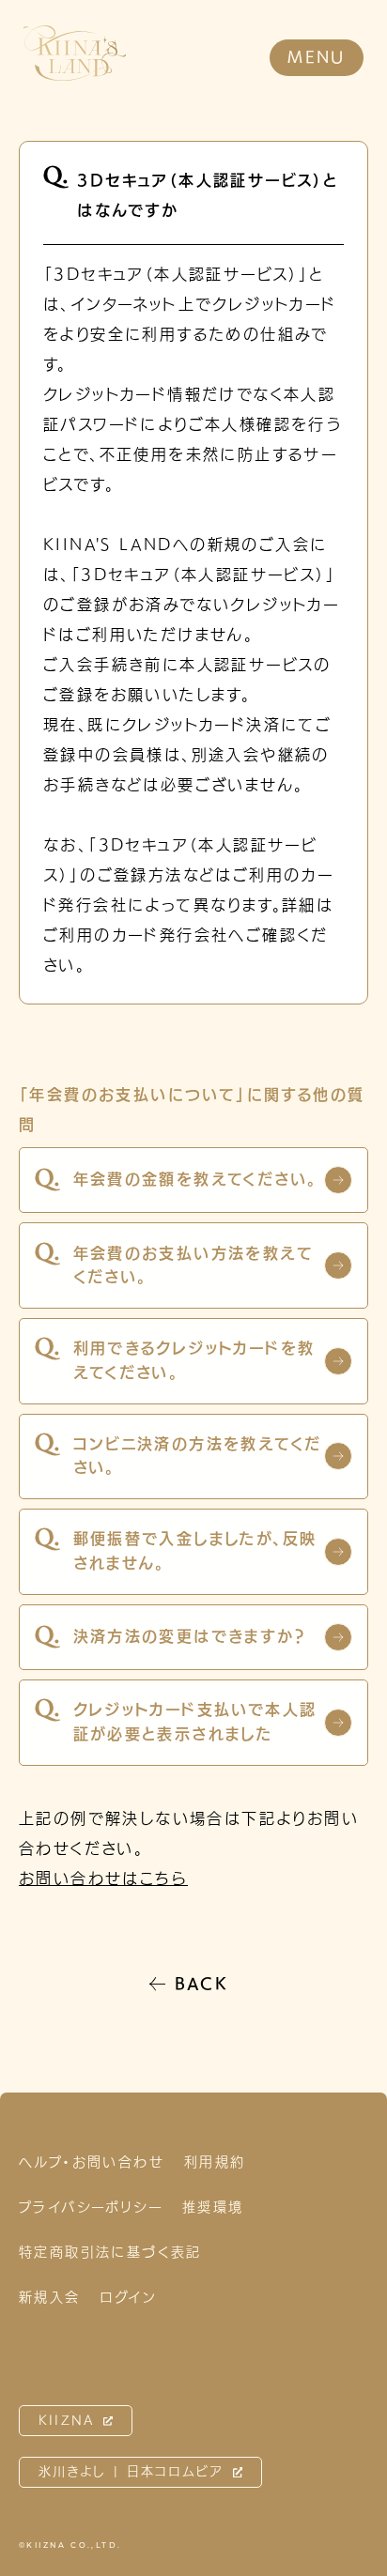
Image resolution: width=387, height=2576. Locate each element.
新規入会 (50, 2297)
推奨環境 (213, 2207)
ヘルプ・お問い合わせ (92, 2162)
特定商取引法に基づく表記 (110, 2252)
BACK (202, 1984)
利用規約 (215, 2162)
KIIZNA (67, 2421)
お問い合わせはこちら (103, 1878)
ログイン (129, 2297)
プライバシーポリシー (91, 2207)
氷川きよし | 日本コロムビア (132, 2471)
